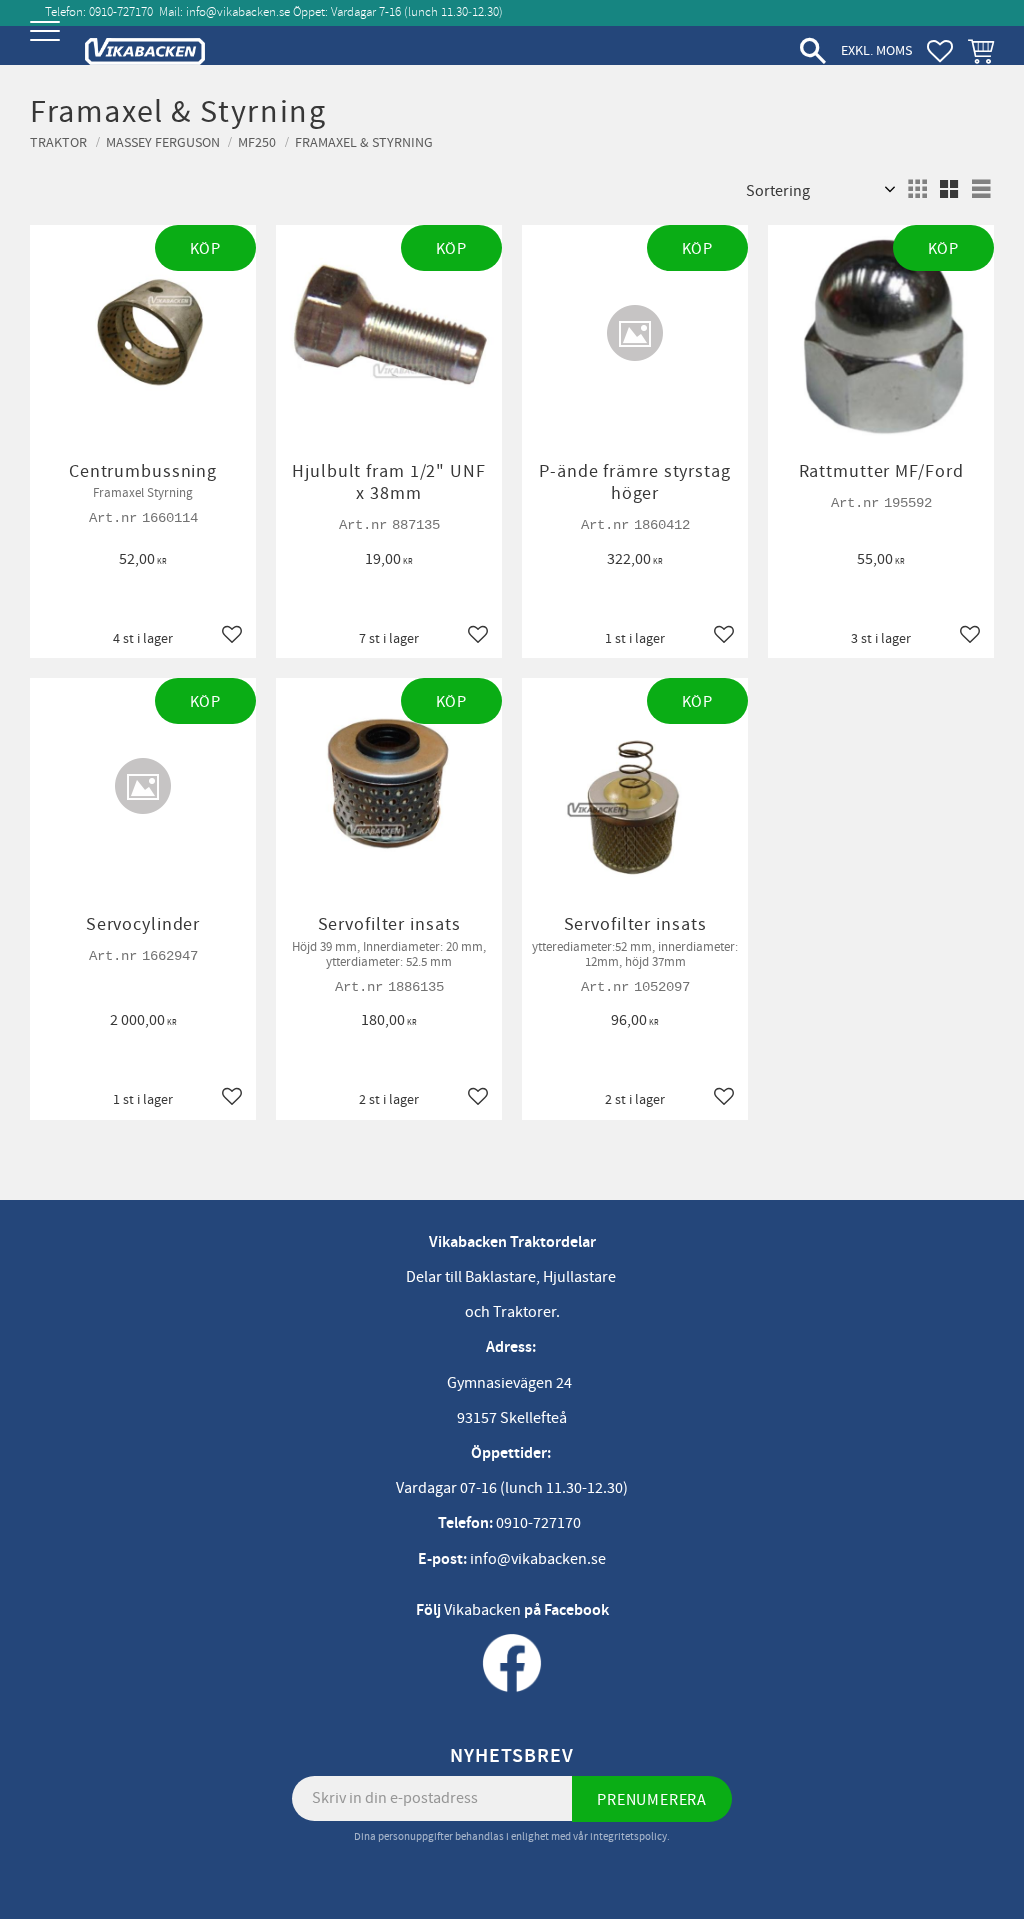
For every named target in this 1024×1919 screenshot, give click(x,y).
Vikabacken (482, 1610)
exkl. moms (876, 50)
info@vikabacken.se (238, 12)
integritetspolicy (628, 1836)
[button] (47, 47)
